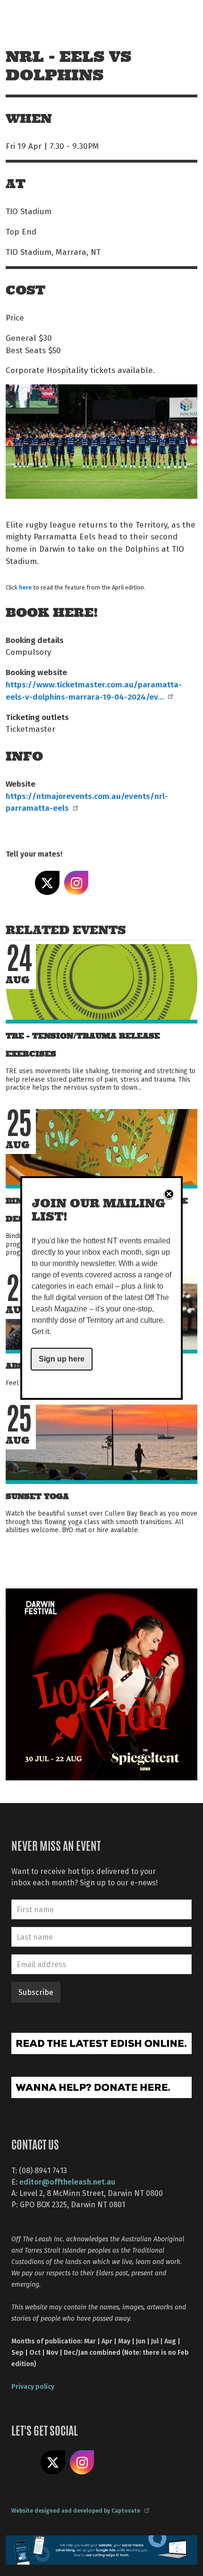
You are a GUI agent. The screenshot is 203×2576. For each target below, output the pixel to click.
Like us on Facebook (24, 2463)
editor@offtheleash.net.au (67, 2181)
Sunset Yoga (37, 1496)
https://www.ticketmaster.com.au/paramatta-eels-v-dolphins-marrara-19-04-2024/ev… (94, 690)
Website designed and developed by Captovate (76, 2510)
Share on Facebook (18, 883)
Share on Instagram (76, 883)
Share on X (47, 883)
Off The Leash (29, 18)
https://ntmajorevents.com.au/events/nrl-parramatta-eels (87, 802)
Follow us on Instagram (82, 2463)
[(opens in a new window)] (101, 1683)
